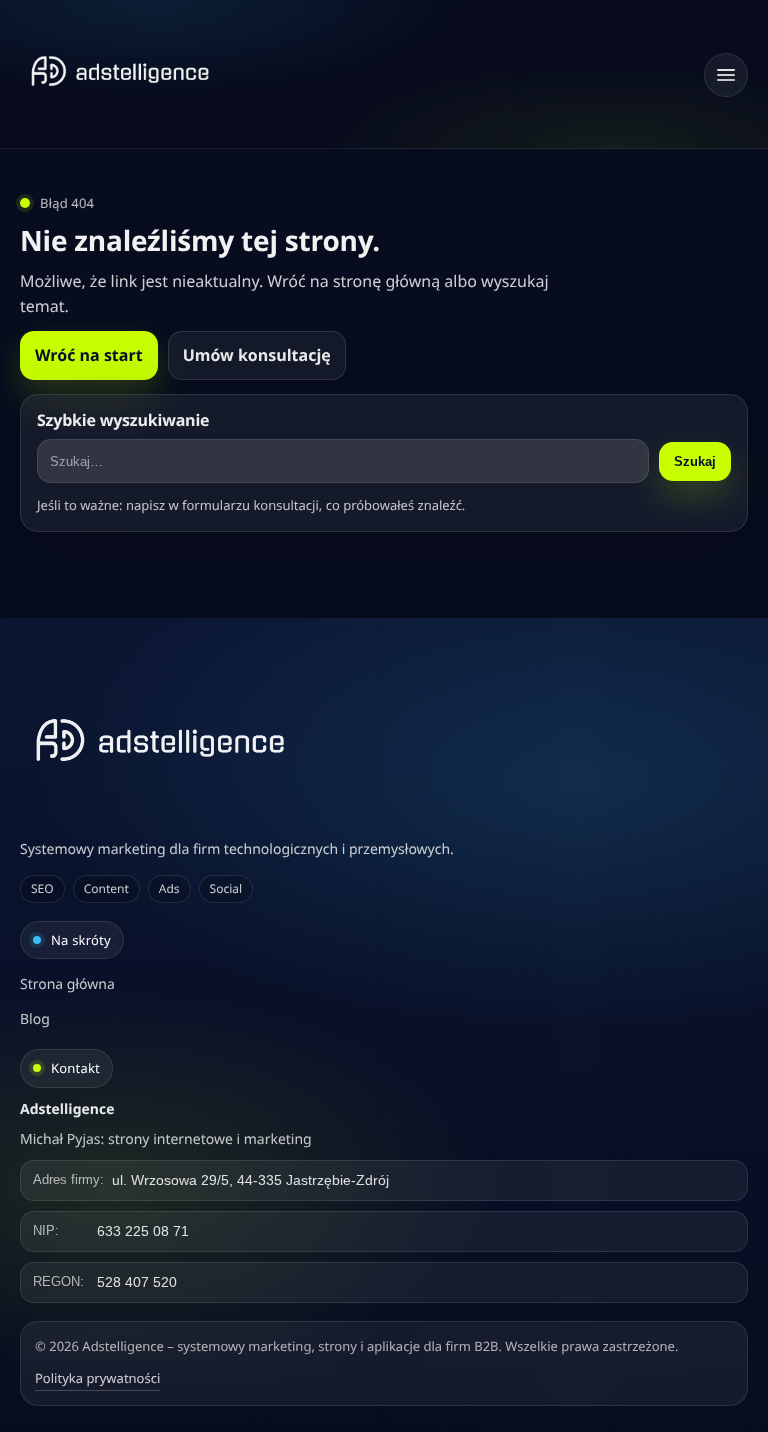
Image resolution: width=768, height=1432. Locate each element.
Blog (35, 1019)
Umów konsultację (257, 355)
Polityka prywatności (97, 1378)
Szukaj (695, 461)
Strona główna (67, 984)
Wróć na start (89, 355)
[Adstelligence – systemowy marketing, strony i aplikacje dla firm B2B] (384, 740)
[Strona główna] (120, 71)
